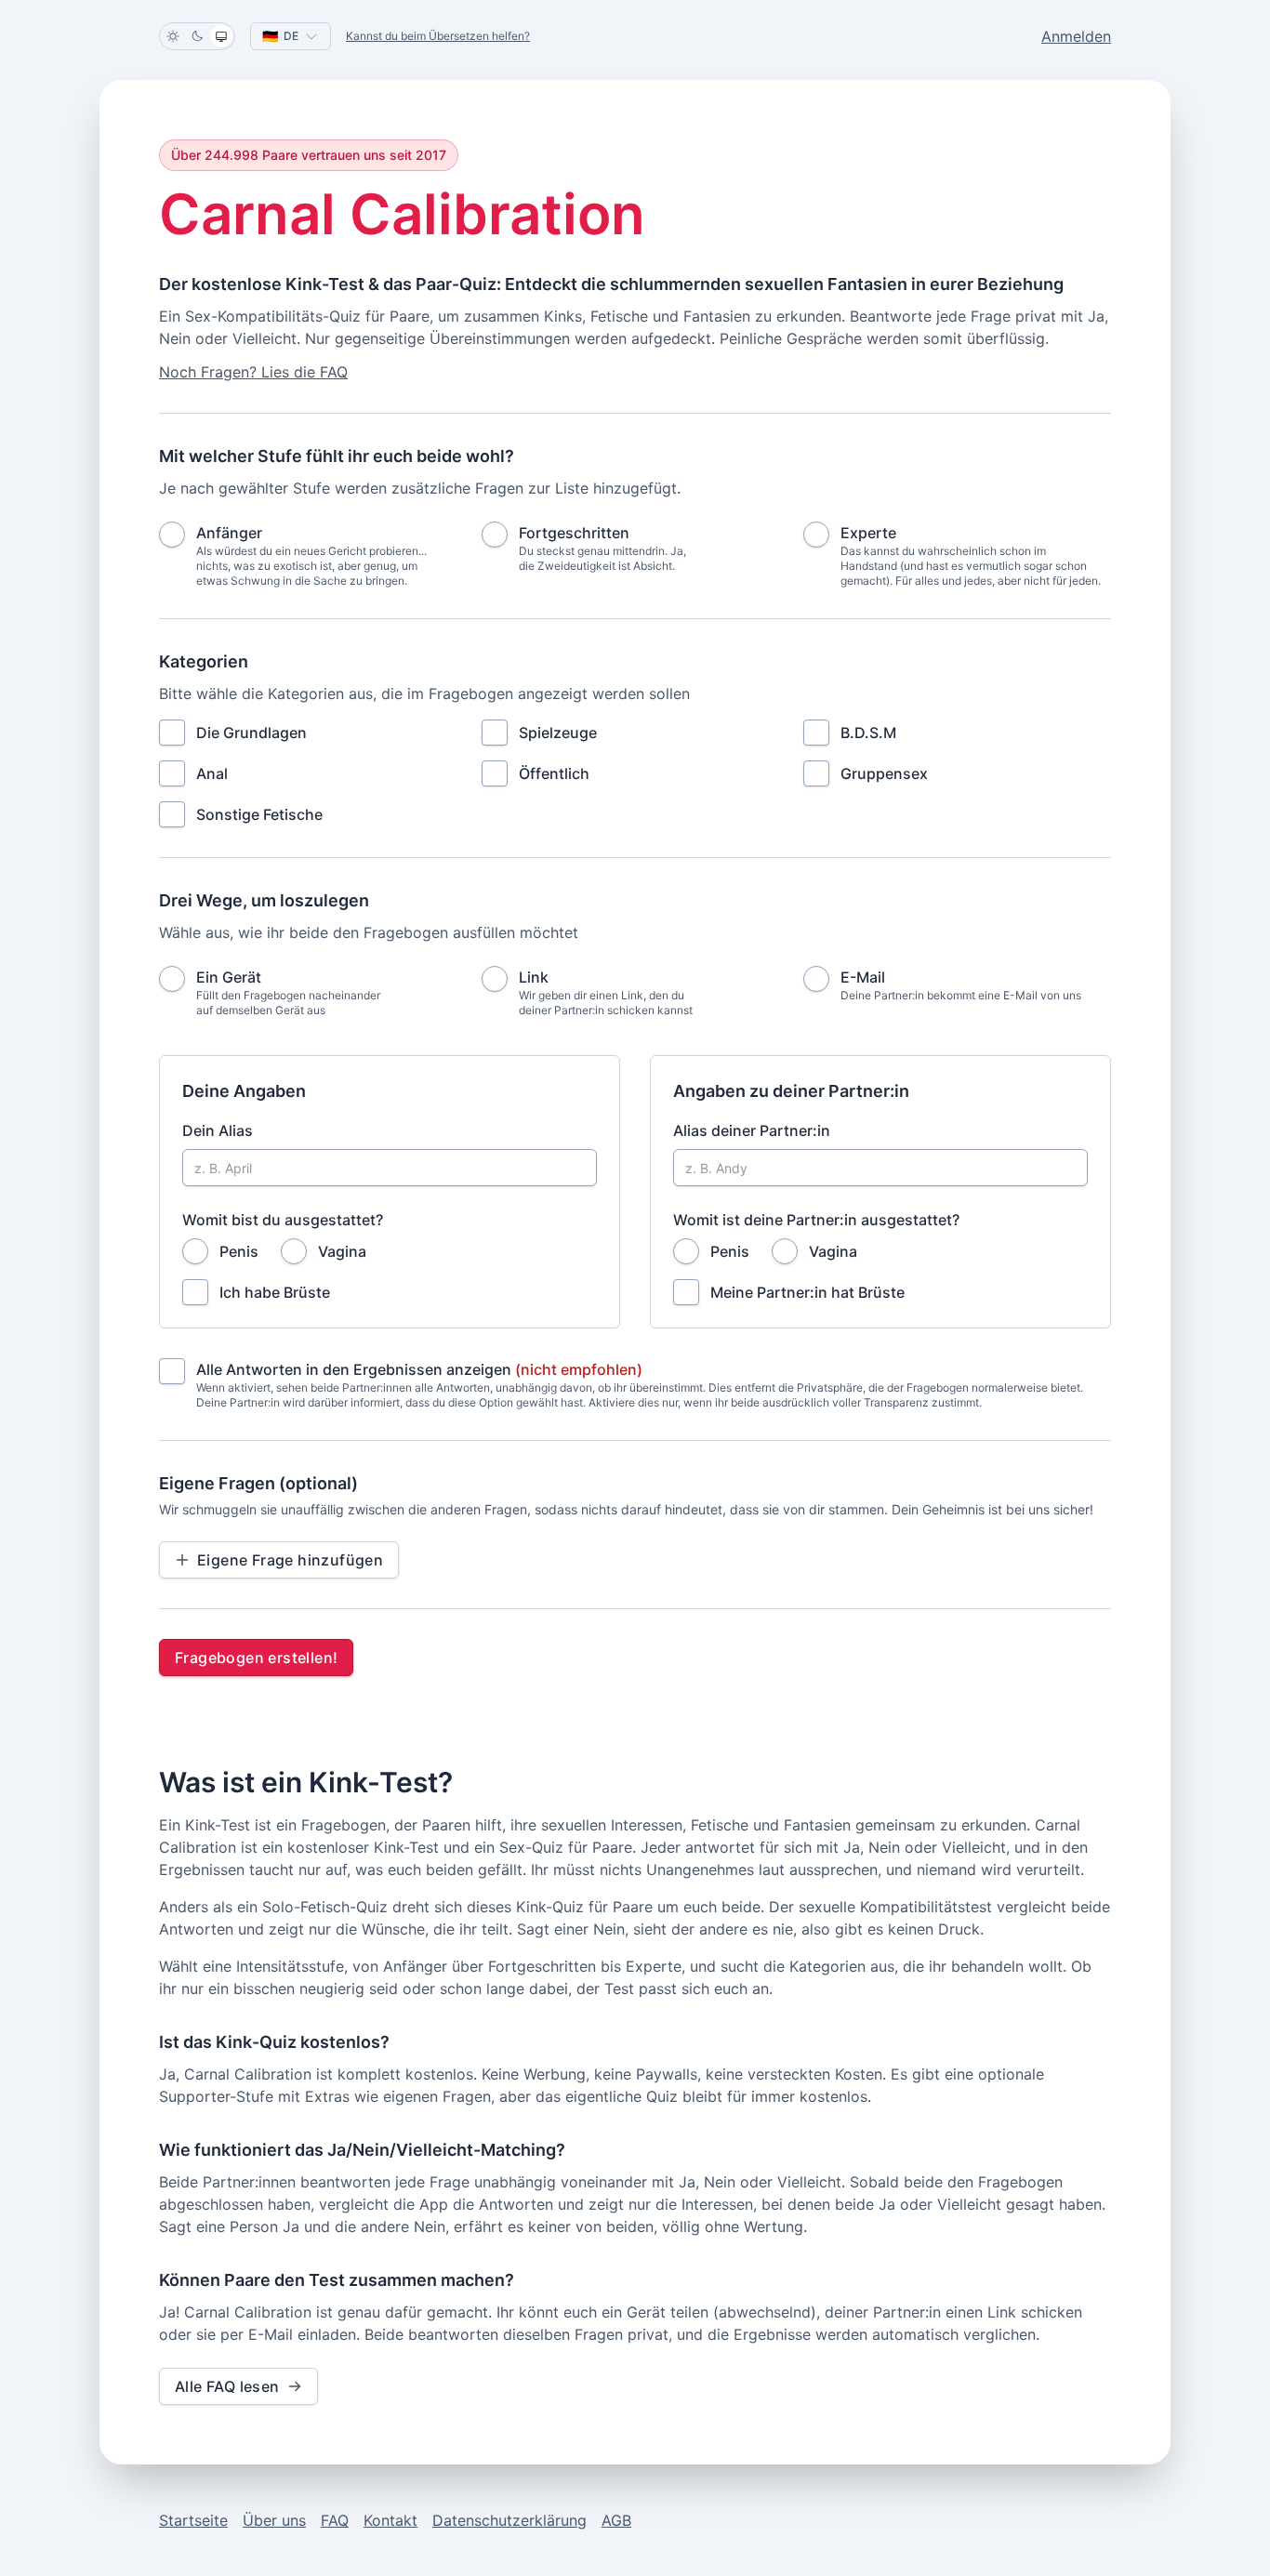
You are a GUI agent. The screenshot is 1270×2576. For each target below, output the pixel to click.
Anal (212, 773)
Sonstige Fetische (259, 814)
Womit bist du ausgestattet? (283, 1220)
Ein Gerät (229, 977)
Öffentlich (554, 773)
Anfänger (229, 533)
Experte (868, 533)
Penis (239, 1251)
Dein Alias (218, 1130)
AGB (616, 2520)
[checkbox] (172, 733)
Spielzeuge (558, 733)
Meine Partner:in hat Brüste (807, 1292)
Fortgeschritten (574, 533)
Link (534, 977)
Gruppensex (884, 773)
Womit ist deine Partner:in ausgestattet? (816, 1220)
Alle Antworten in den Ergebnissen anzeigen (419, 1369)
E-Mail (863, 977)
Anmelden (1076, 36)
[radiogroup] (635, 555)
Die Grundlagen (251, 733)
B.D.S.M (868, 733)
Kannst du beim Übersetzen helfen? (438, 36)
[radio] (172, 535)
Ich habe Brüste (275, 1292)
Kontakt (390, 2520)
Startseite (193, 2520)
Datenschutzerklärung (509, 2520)
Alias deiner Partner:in (752, 1130)
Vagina (342, 1251)
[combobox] (291, 36)
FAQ (335, 2520)
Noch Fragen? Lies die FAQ (253, 372)
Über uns (274, 2520)
